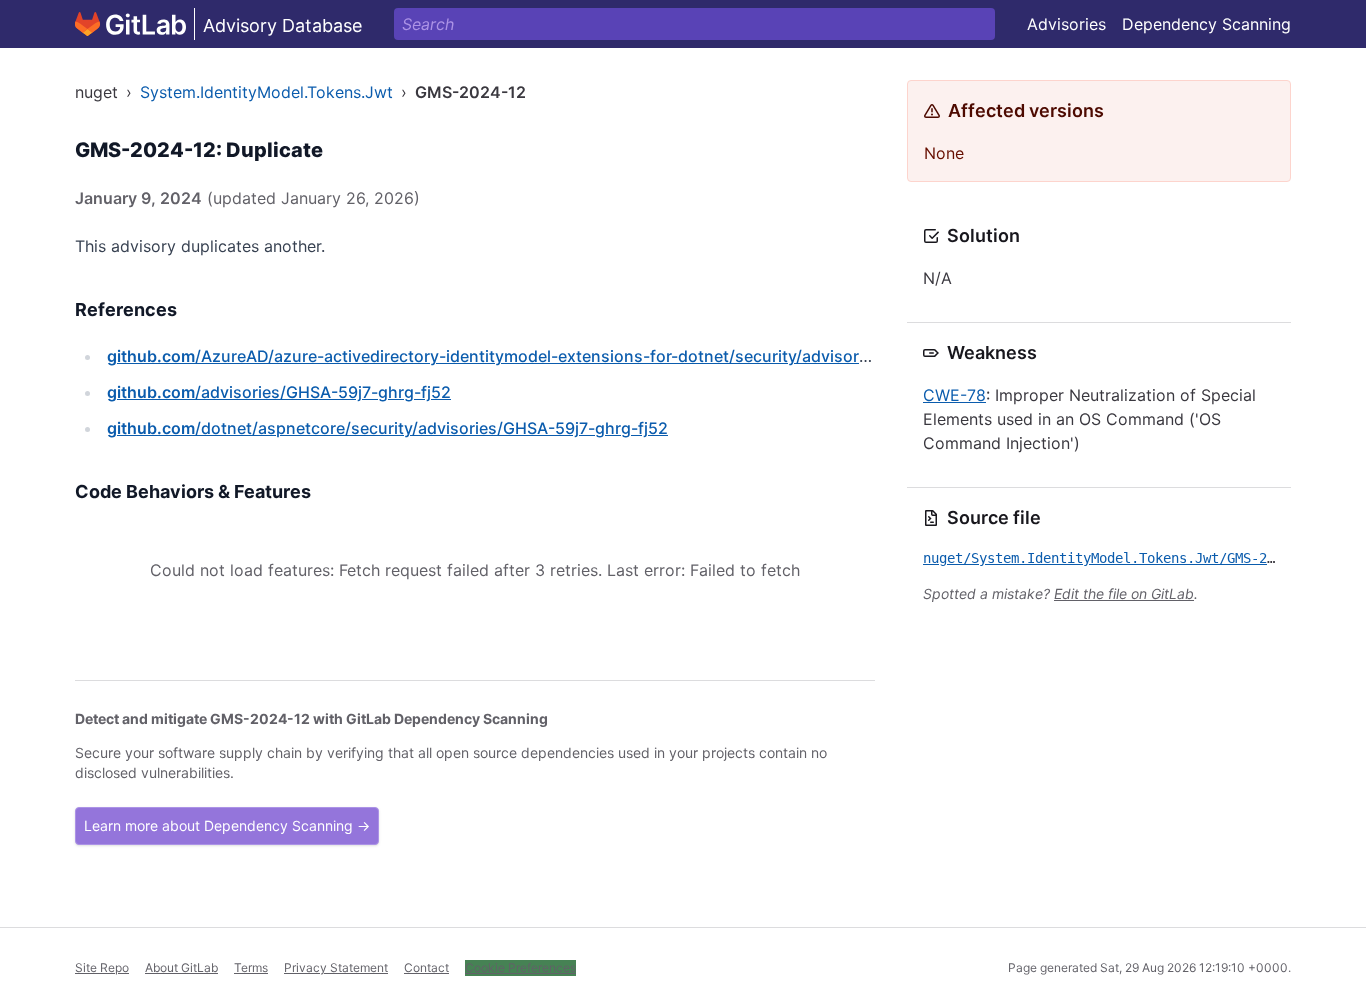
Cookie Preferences (520, 967)
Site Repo (102, 967)
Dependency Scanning (1206, 24)
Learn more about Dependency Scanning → (227, 825)
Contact (426, 967)
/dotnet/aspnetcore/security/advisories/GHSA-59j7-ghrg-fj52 (387, 428)
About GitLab (181, 967)
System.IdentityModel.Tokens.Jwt (266, 92)
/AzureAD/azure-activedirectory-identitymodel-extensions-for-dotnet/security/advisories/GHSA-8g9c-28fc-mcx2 (588, 356)
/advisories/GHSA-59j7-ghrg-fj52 (279, 392)
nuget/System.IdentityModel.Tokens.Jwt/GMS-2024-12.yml (1135, 558)
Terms (251, 967)
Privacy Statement (336, 967)
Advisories (1066, 24)
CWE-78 (954, 395)
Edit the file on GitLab (1124, 593)
